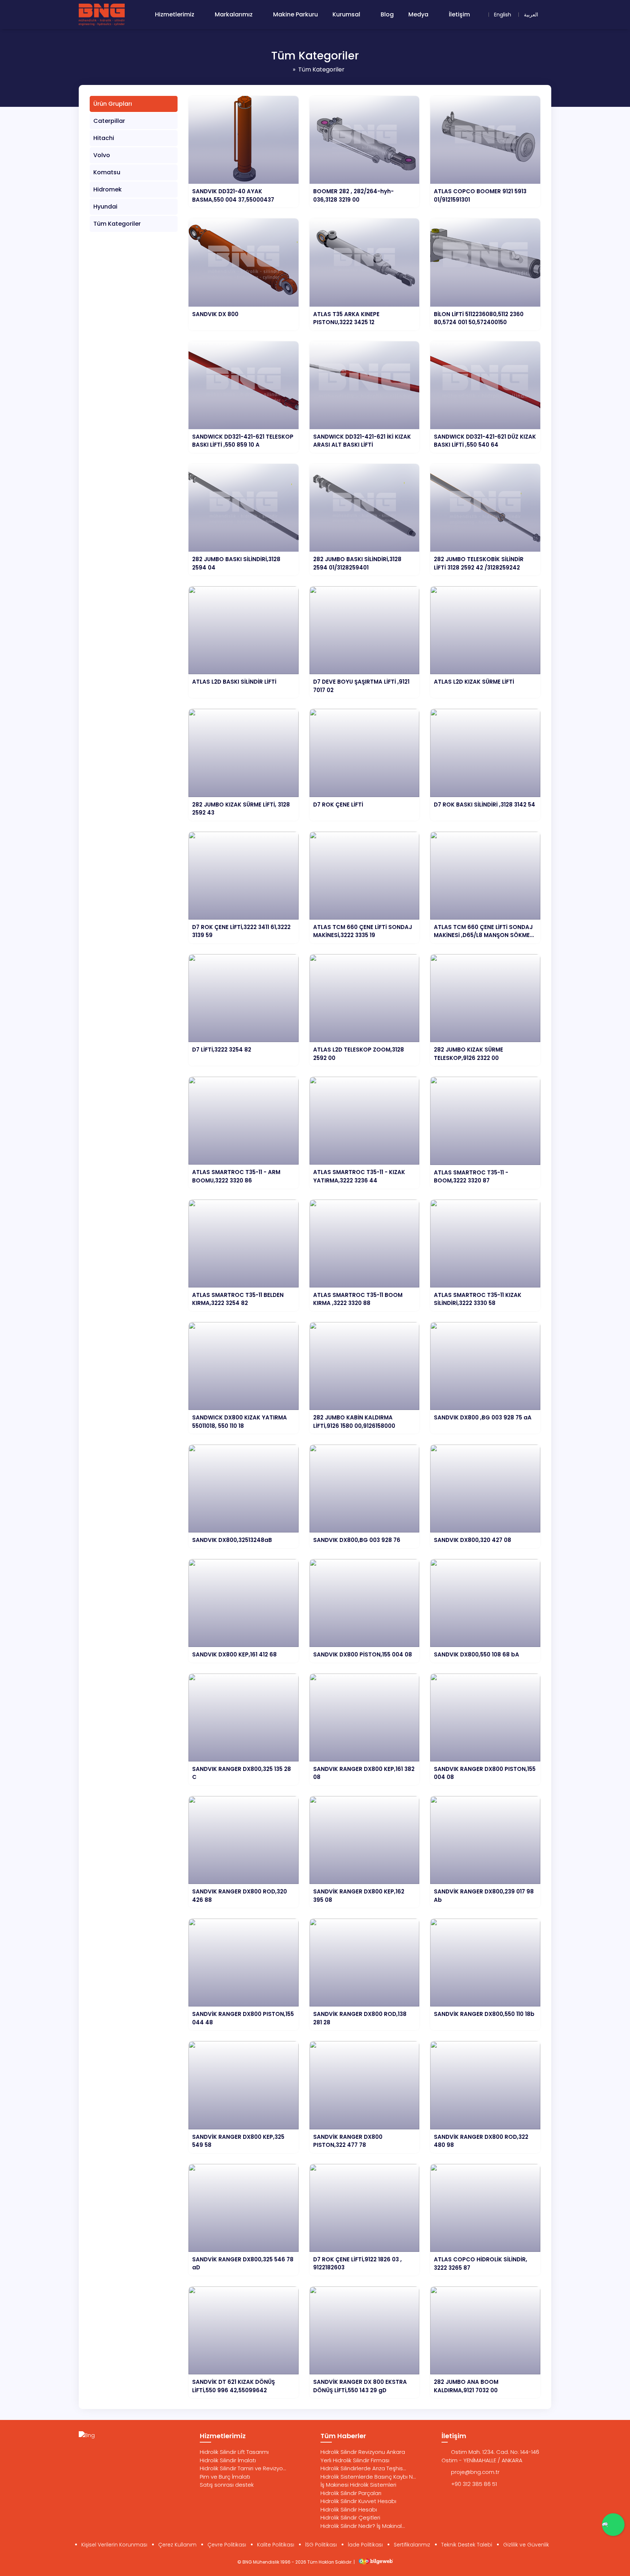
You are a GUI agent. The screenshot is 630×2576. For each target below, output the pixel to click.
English (503, 15)
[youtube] (111, 2453)
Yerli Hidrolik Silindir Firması (355, 2460)
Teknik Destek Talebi (467, 2545)
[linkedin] (125, 2453)
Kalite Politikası (276, 2545)
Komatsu (107, 172)
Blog (387, 14)
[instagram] (82, 2453)
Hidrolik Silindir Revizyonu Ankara (363, 2452)
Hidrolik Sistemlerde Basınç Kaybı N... (368, 2477)
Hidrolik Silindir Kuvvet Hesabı (358, 2501)
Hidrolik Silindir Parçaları (351, 2493)
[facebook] (96, 2453)
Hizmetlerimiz (175, 14)
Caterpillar (109, 121)
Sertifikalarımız (412, 2545)
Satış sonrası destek (227, 2485)
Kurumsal (346, 14)
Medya (418, 14)
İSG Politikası (321, 2545)
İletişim (459, 14)
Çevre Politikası (227, 2545)
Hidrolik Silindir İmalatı (228, 2460)
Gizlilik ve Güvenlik (526, 2545)
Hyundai (105, 207)
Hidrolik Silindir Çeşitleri (350, 2517)
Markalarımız (234, 14)
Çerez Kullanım (177, 2545)
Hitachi (104, 138)
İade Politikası (365, 2545)
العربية (531, 15)
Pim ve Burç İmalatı (225, 2477)
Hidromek (108, 189)
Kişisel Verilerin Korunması (114, 2545)
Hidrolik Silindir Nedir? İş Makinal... (363, 2526)
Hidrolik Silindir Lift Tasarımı (234, 2452)
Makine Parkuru (295, 14)
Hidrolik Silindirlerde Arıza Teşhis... (363, 2468)
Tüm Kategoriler (117, 224)
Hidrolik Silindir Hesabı (349, 2509)
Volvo (102, 155)
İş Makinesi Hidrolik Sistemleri (358, 2485)
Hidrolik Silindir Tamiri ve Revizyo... (243, 2468)
